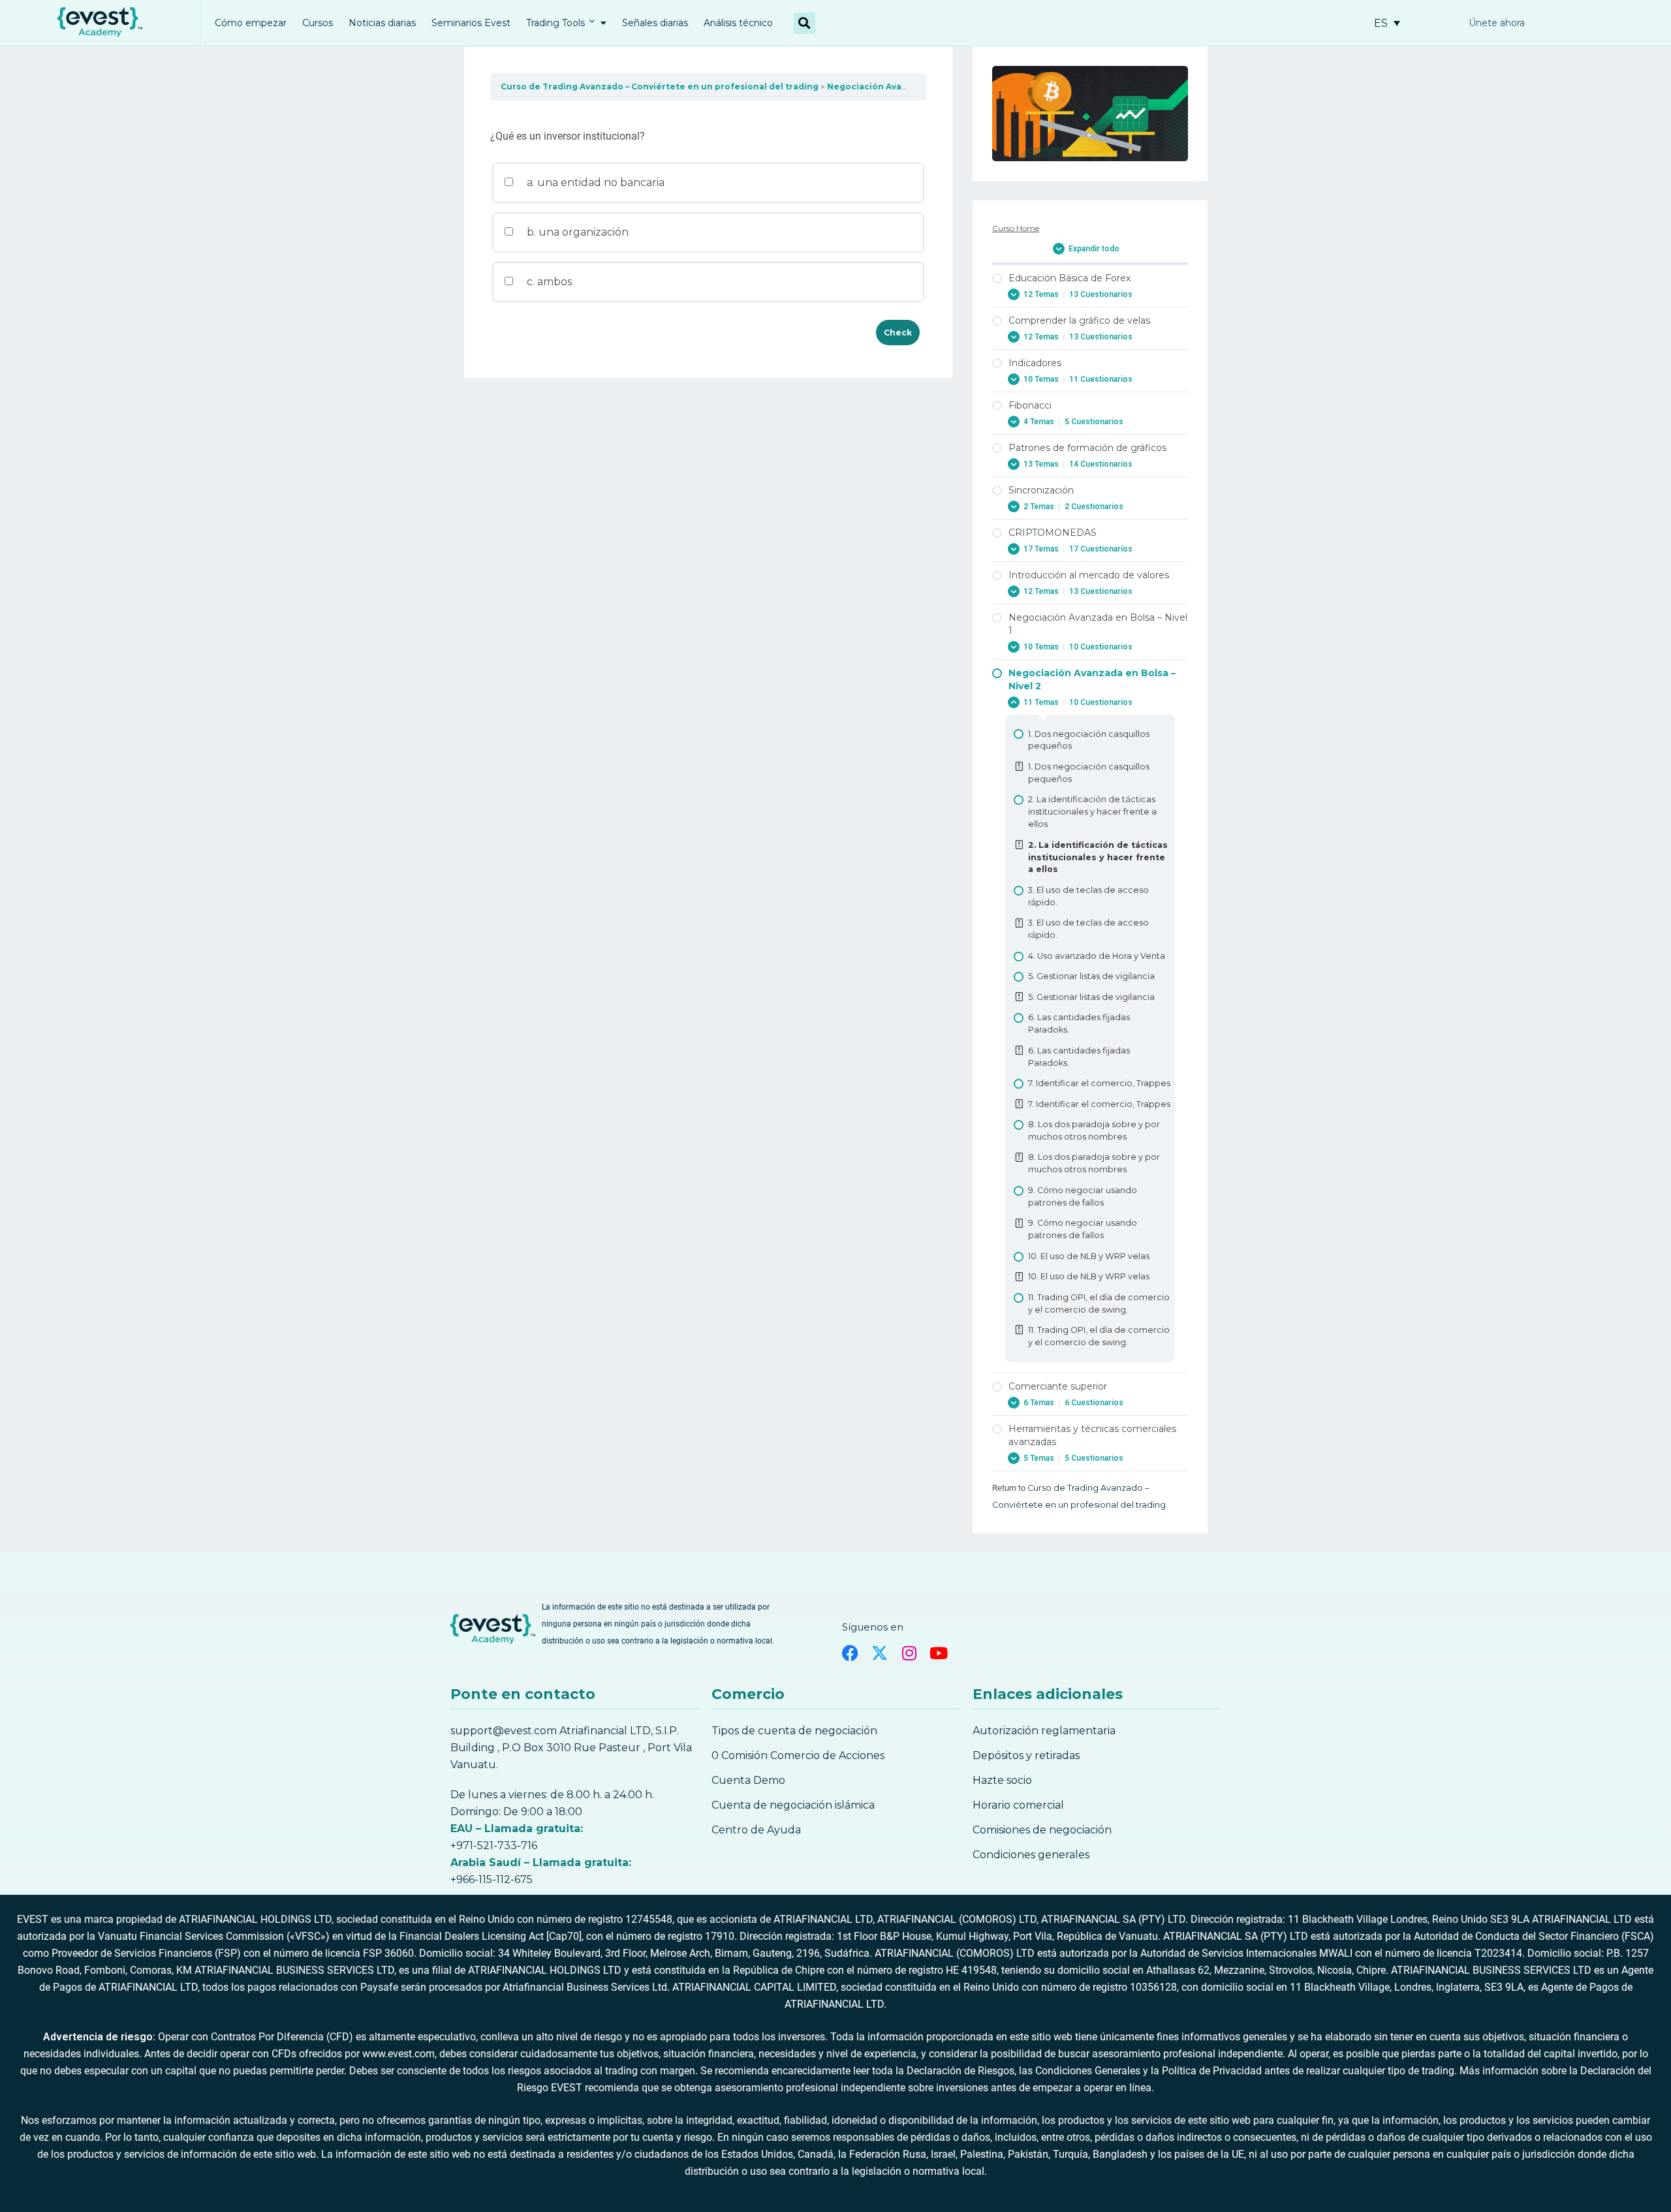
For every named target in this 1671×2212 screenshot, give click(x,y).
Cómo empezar (251, 23)
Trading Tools (555, 23)
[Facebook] (850, 1653)
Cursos (318, 23)
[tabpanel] (708, 114)
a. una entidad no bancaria (594, 182)
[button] (804, 23)
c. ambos (548, 282)
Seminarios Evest (471, 23)
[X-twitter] (880, 1653)
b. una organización (576, 232)
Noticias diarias (382, 23)
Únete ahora (1497, 23)
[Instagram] (909, 1653)
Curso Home (1016, 228)
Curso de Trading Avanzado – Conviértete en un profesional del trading (660, 86)
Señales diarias (655, 23)
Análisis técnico (738, 23)
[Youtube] (938, 1653)
